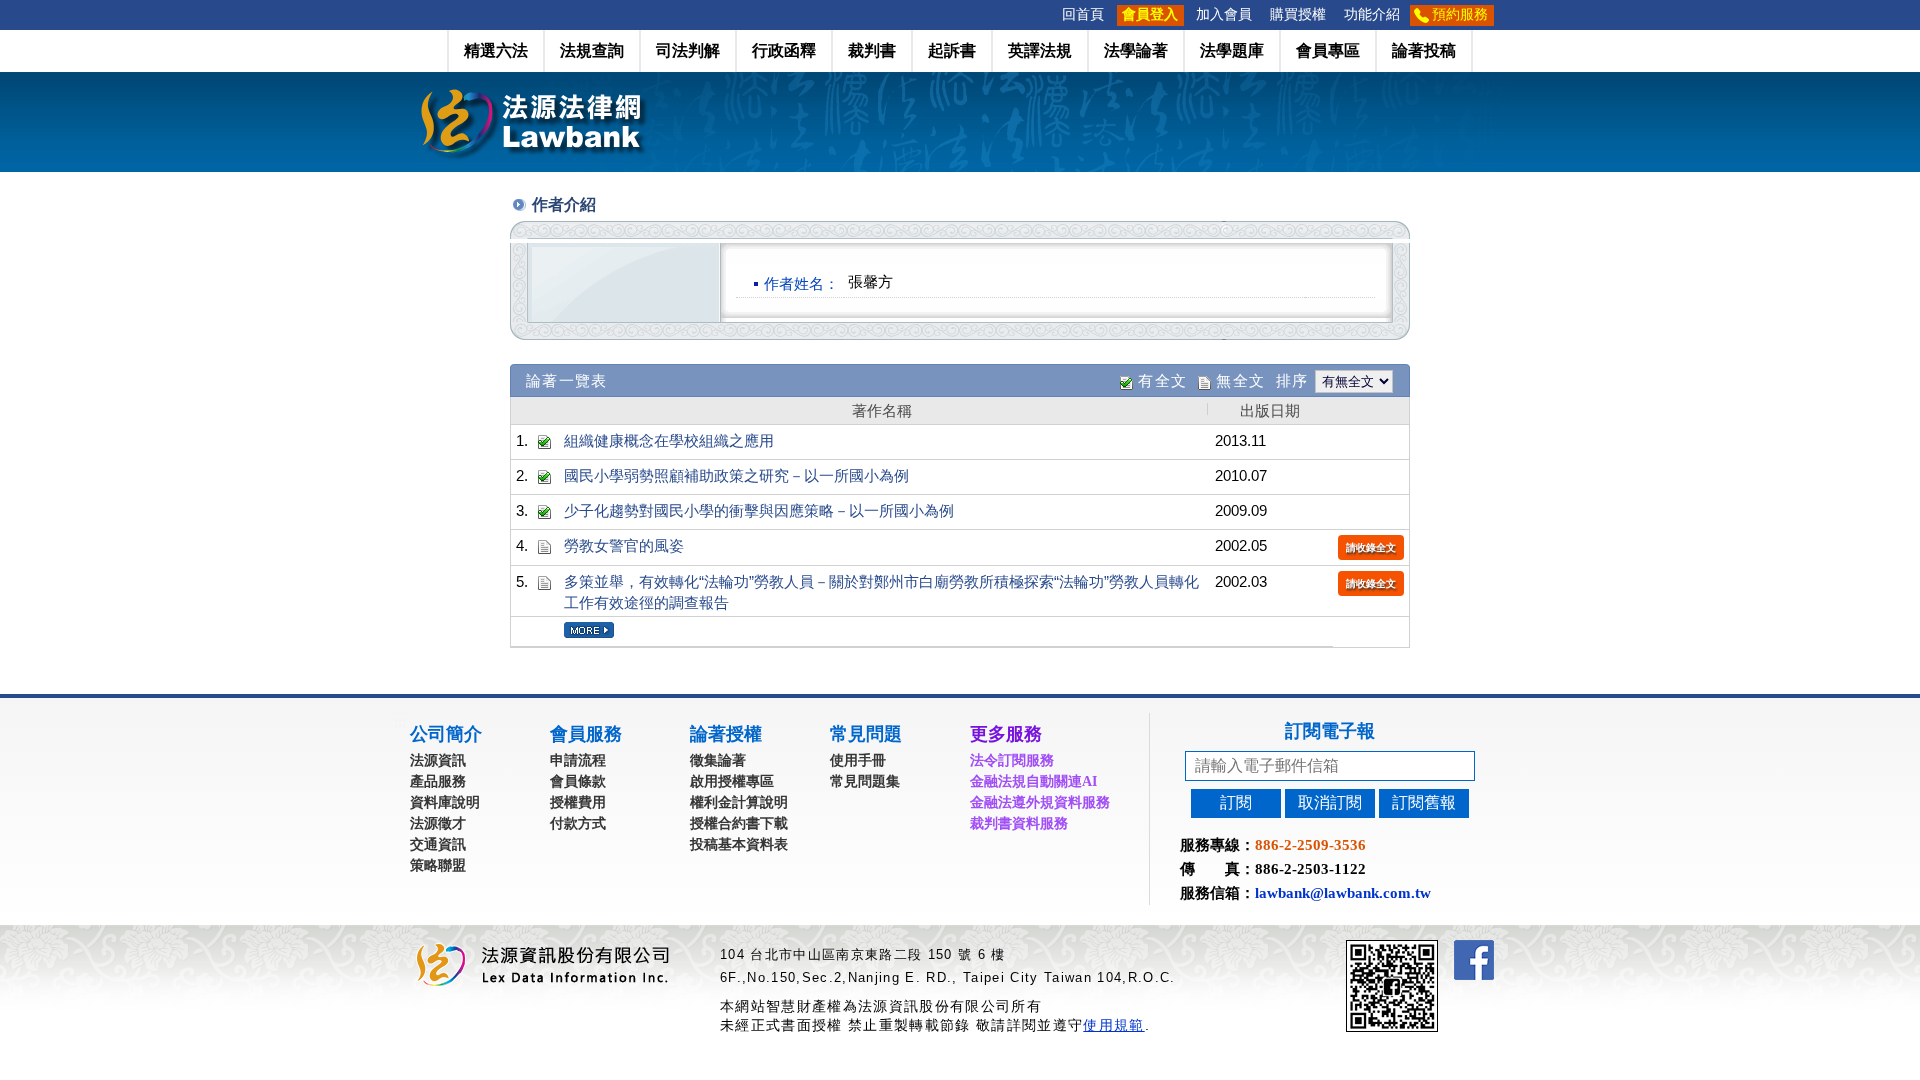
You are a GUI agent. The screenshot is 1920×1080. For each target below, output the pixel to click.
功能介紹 (1372, 14)
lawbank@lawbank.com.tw (1343, 893)
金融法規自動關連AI (1033, 781)
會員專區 (1328, 50)
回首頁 (1083, 14)
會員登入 (1150, 14)
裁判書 (872, 50)
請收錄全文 (1371, 547)
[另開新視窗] (1428, 948)
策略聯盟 (438, 865)
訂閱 (1236, 802)
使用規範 (1113, 1025)
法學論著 (1136, 50)
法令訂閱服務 (1012, 760)
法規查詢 (592, 50)
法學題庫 (1232, 50)
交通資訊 (438, 844)
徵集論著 (718, 760)
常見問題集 (865, 781)
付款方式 (578, 823)
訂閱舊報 (1424, 802)
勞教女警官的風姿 (624, 545)
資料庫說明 (445, 802)
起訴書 (952, 50)
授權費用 (578, 802)
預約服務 (1460, 14)
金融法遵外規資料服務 (1040, 802)
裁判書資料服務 (1019, 823)
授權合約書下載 (739, 823)
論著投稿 (1424, 50)
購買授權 (1298, 14)
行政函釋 (784, 50)
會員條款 (578, 781)
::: (1047, 14)
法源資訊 (438, 760)
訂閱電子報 (1330, 731)
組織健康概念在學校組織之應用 (669, 440)
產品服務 (438, 781)
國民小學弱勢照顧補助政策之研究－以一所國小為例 (736, 475)
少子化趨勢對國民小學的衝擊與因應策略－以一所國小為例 (759, 510)
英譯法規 (1040, 50)
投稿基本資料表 (739, 844)
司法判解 (688, 50)
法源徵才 (438, 823)
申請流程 (578, 760)
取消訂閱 (1330, 802)
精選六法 (496, 50)
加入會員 (1224, 14)
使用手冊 (858, 760)
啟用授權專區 (732, 781)
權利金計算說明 (739, 802)
